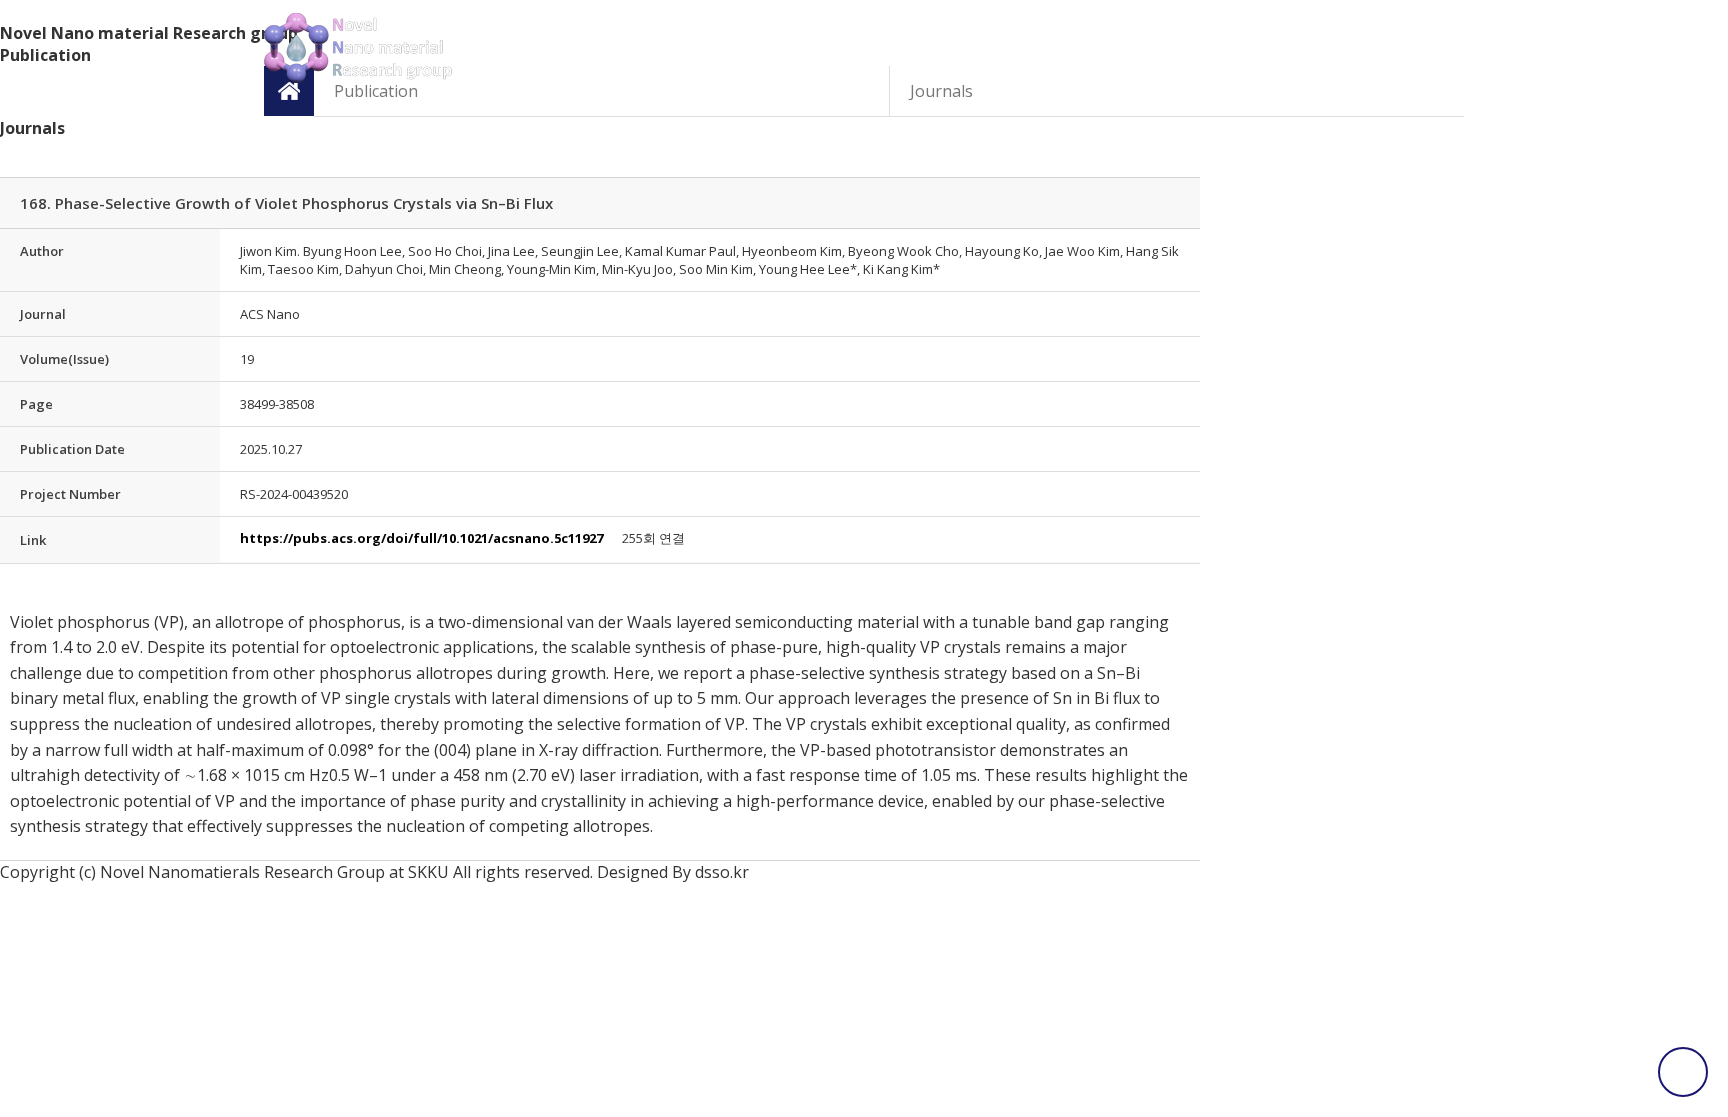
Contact (1388, 48)
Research (1070, 48)
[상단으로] (1683, 1072)
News (752, 48)
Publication (1229, 48)
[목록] (1190, 156)
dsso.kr (722, 872)
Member (911, 48)
